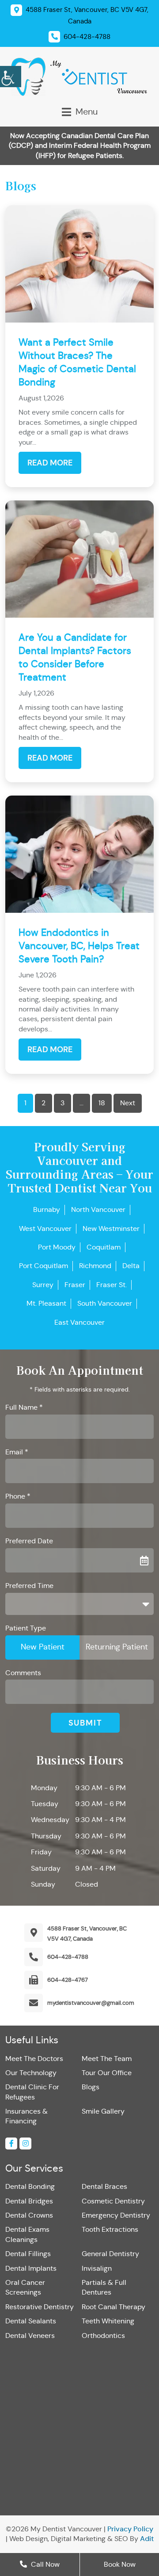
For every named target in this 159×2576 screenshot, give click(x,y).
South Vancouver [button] (105, 1303)
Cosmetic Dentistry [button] (113, 2201)
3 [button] (62, 1103)
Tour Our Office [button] (107, 2073)
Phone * (18, 1496)
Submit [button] (85, 1723)
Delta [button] (131, 1266)
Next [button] (128, 1103)
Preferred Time (29, 1586)
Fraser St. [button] (112, 1285)
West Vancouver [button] (45, 1228)
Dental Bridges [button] (29, 2201)
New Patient (43, 1647)
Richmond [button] (95, 1266)
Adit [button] (147, 2539)
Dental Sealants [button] (31, 2321)
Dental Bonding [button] (30, 2186)
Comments (23, 1673)
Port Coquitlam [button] (44, 1266)
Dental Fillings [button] (28, 2254)
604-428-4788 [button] (68, 1957)
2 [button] (44, 1103)
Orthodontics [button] (103, 2336)
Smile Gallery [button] (103, 2111)
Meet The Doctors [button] (34, 2059)
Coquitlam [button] (104, 1247)
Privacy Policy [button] (130, 2529)
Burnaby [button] (47, 1209)
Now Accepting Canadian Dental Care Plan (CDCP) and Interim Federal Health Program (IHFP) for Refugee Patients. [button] (80, 146)
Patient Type (26, 1628)
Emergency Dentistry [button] (116, 2215)
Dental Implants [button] (31, 2268)
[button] (11, 75)
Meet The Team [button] (107, 2059)
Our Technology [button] (31, 2073)
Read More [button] (50, 463)
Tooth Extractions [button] (110, 2229)
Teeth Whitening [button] (108, 2321)
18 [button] (102, 1103)
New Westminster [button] (111, 1228)
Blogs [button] (91, 2087)
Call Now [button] (44, 2564)
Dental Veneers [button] (30, 2336)
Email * (17, 1452)
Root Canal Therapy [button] (114, 2307)
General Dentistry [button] (110, 2254)
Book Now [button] (120, 2564)
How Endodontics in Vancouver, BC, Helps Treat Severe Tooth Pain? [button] (79, 946)
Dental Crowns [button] (29, 2215)
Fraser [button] (75, 1285)
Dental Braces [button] (104, 2186)
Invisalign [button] (97, 2268)
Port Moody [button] (57, 1247)
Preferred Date (29, 1541)
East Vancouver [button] (79, 1322)
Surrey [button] (43, 1285)
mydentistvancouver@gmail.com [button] (91, 2003)
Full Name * (24, 1407)
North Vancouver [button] (98, 1209)
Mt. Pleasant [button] (46, 1303)
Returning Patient (117, 1647)
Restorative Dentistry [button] (40, 2307)
